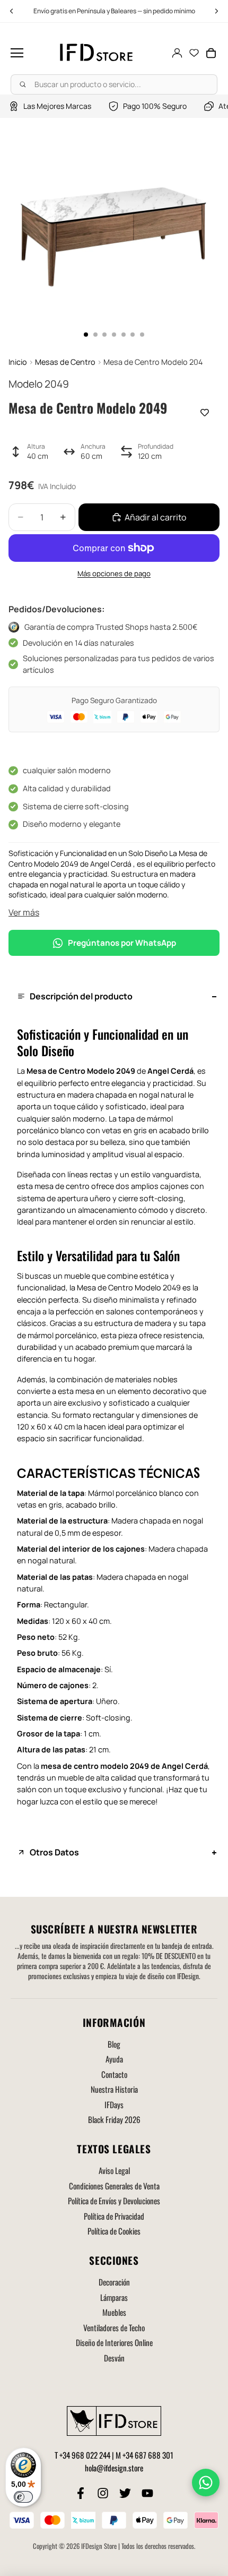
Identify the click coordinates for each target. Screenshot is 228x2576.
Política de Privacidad (114, 2216)
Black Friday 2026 (114, 2119)
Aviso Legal (114, 2170)
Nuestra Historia (114, 2089)
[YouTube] (147, 2493)
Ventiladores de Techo (114, 2327)
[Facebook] (81, 2493)
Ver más (24, 912)
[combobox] (114, 84)
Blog (114, 2044)
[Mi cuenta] (177, 53)
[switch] (23, 2497)
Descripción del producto (81, 996)
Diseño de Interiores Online (114, 2342)
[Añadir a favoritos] (205, 413)
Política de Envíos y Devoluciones (114, 2201)
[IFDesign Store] (97, 53)
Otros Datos (54, 1852)
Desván (114, 2358)
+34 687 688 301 (148, 2455)
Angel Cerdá (170, 1071)
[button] (17, 53)
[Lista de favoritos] (194, 53)
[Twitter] (125, 2493)
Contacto (114, 2074)
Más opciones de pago (114, 574)
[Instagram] (103, 2493)
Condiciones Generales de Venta (114, 2186)
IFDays (114, 2104)
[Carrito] (211, 53)
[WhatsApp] (206, 2483)
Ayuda (114, 2059)
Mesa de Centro (56, 1071)
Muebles (114, 2312)
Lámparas (114, 2297)
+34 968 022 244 (85, 2455)
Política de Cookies (114, 2231)
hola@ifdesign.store (114, 2468)
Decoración (114, 2282)
